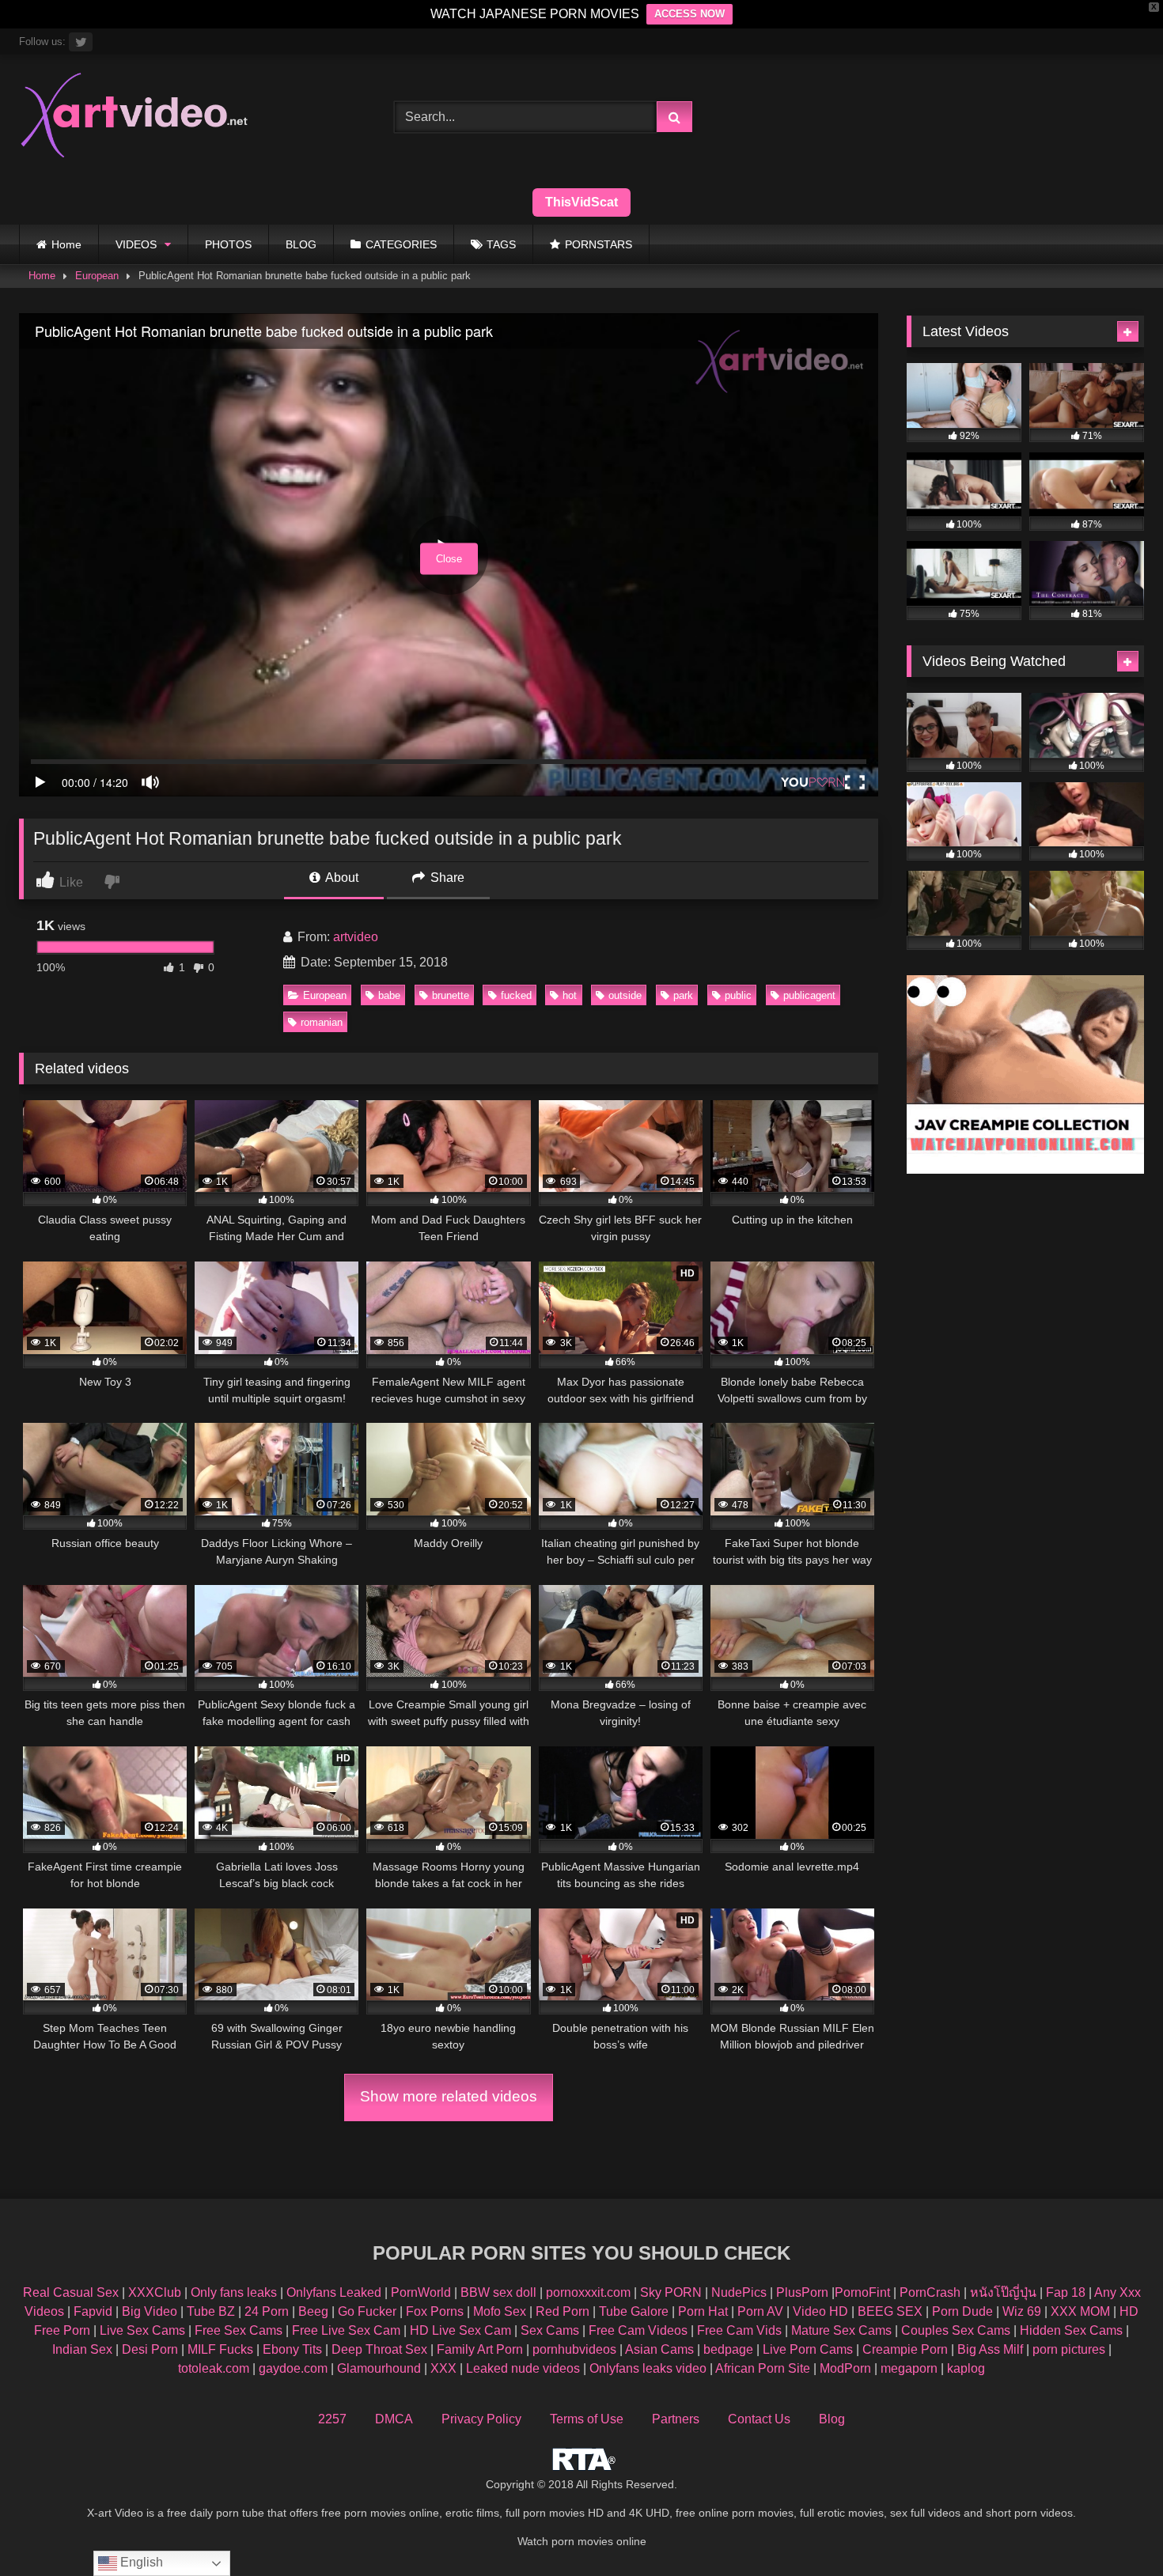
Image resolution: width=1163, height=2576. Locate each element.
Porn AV (760, 2311)
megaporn (909, 2368)
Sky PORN (671, 2292)
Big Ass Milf (990, 2349)
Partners (676, 2419)
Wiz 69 (1022, 2311)
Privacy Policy (481, 2419)
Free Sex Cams (239, 2330)
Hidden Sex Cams (1071, 2330)
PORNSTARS (599, 244)
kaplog (966, 2368)
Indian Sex (82, 2349)
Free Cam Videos (638, 2330)
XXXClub (155, 2292)
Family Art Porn (480, 2349)
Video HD (820, 2311)
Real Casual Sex (71, 2292)
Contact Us (759, 2419)
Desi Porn (150, 2349)
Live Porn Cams (808, 2349)
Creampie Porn (905, 2349)
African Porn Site (763, 2368)
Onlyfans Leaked (334, 2292)
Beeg (313, 2311)
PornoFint (862, 2292)
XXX (443, 2368)
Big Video (150, 2311)
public (738, 995)
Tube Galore (634, 2311)
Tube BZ (211, 2311)
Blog (832, 2419)
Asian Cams (659, 2349)
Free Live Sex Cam (346, 2330)
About (341, 878)
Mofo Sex (500, 2311)
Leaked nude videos (523, 2368)
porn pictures (1069, 2349)
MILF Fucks (220, 2349)
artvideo (356, 937)
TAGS (501, 244)
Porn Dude (962, 2311)
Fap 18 (1066, 2292)
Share (446, 878)
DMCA (394, 2419)
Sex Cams (550, 2330)
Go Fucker (367, 2311)
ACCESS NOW (689, 14)
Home (66, 244)
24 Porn (267, 2311)
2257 (332, 2419)
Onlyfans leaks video (648, 2368)
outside (625, 995)
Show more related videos (449, 2096)
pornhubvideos (576, 2349)
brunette (451, 995)
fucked (516, 995)
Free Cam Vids (739, 2330)
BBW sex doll (498, 2292)
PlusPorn (802, 2292)
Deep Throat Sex (379, 2349)
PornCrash (930, 2292)
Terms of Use (587, 2419)
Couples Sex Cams (956, 2330)
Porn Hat (703, 2311)
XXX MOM (1080, 2311)
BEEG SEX (890, 2311)
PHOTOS (228, 244)
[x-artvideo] (135, 117)
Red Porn (563, 2311)
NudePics (739, 2292)
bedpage (730, 2349)
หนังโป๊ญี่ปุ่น (1003, 2292)
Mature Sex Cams (841, 2330)
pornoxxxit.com (588, 2292)
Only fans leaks (234, 2292)
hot (570, 995)
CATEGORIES (401, 244)
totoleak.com (214, 2368)
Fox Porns (435, 2311)
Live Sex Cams (142, 2330)
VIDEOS (136, 244)
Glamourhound (379, 2368)
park (683, 995)
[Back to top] (1114, 2529)
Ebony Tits (292, 2349)
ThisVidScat (581, 202)
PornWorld (421, 2292)
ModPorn (845, 2368)
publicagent (809, 995)
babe (389, 995)
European (97, 276)
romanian (322, 1022)
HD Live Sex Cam (460, 2330)
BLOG (301, 244)
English (140, 2562)
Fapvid (93, 2311)
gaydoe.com (293, 2368)
